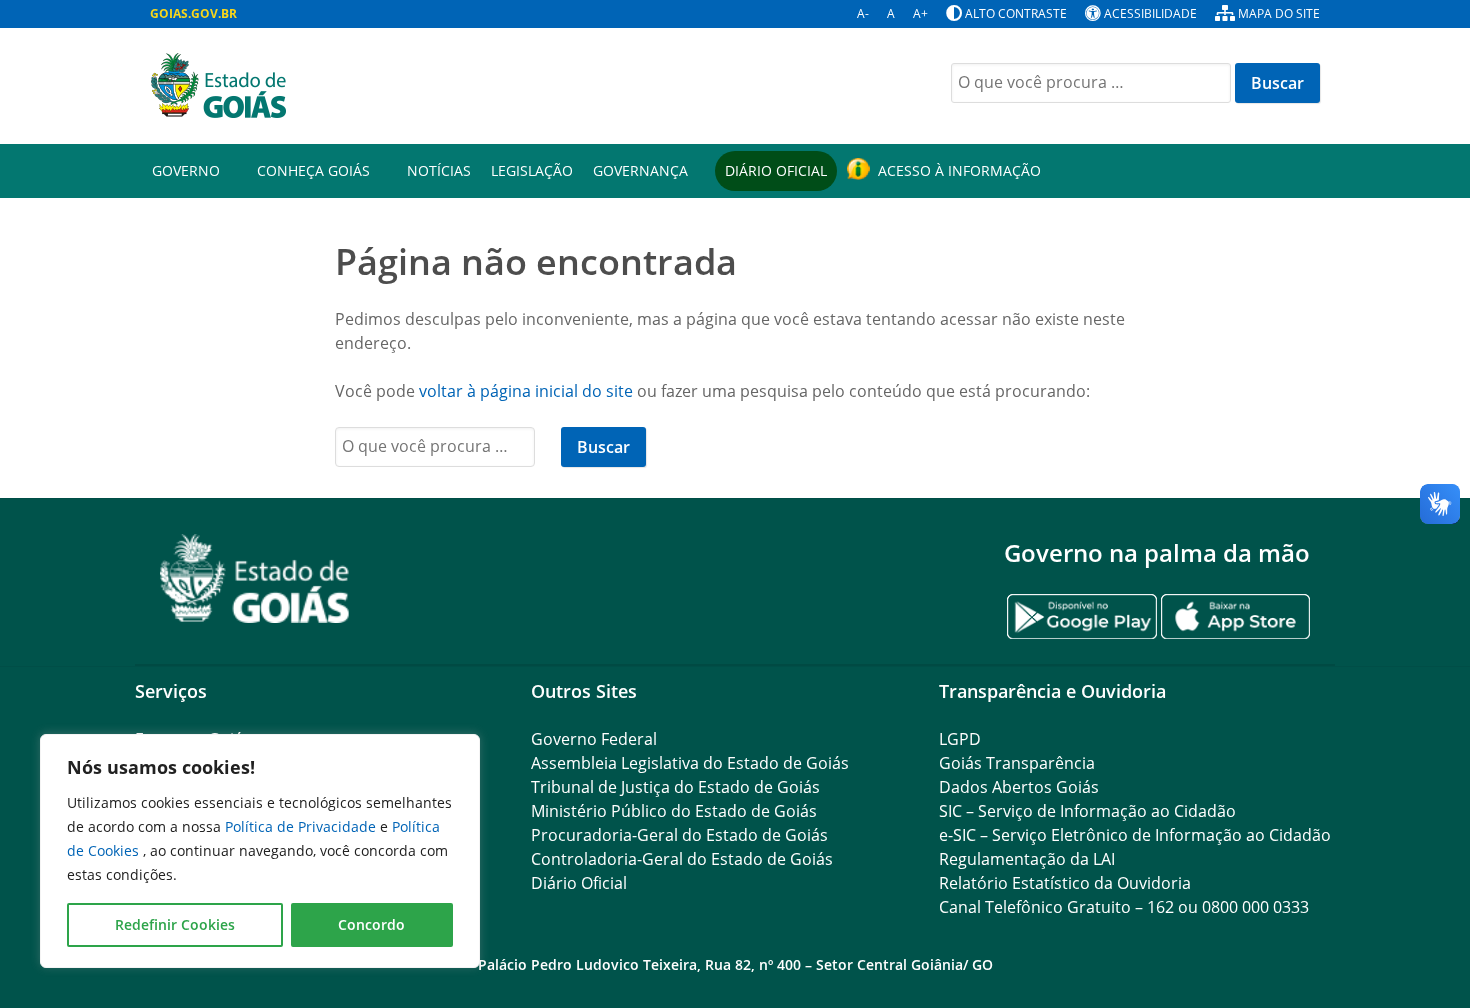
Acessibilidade (1150, 13)
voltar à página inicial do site (526, 391)
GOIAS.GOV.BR (193, 13)
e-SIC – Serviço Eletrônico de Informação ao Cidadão (1135, 835)
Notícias (439, 170)
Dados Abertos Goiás (1019, 787)
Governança (640, 170)
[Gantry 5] (255, 578)
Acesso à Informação (959, 170)
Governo (186, 170)
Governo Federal (594, 739)
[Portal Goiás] (435, 86)
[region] (260, 851)
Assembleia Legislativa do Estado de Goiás (690, 763)
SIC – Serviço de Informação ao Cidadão (1087, 811)
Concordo (371, 924)
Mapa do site (1279, 13)
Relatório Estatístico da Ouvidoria (1065, 883)
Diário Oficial (776, 170)
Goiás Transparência (1017, 763)
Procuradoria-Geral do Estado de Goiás (679, 835)
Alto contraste (1016, 13)
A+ (920, 13)
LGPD (960, 739)
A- (863, 13)
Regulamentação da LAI (1027, 859)
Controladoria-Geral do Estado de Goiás (682, 859)
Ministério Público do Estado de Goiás (674, 811)
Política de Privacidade (302, 826)
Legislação (532, 170)
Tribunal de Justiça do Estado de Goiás (675, 787)
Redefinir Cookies (175, 924)
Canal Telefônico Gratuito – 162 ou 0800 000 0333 (1124, 907)
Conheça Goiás (313, 170)
